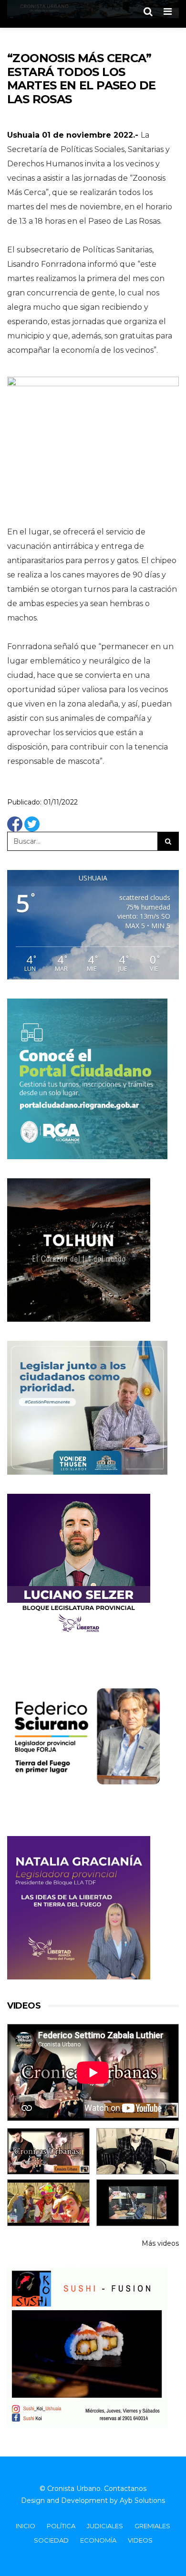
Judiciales (105, 2526)
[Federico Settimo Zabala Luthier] (48, 2151)
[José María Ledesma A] (138, 2202)
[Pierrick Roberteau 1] (138, 2151)
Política (61, 2526)
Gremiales (152, 2526)
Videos (140, 2540)
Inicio (26, 2526)
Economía (98, 2540)
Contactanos (125, 2489)
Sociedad (51, 2540)
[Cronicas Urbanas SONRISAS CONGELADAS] (48, 2202)
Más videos (160, 2243)
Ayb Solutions (142, 2500)
